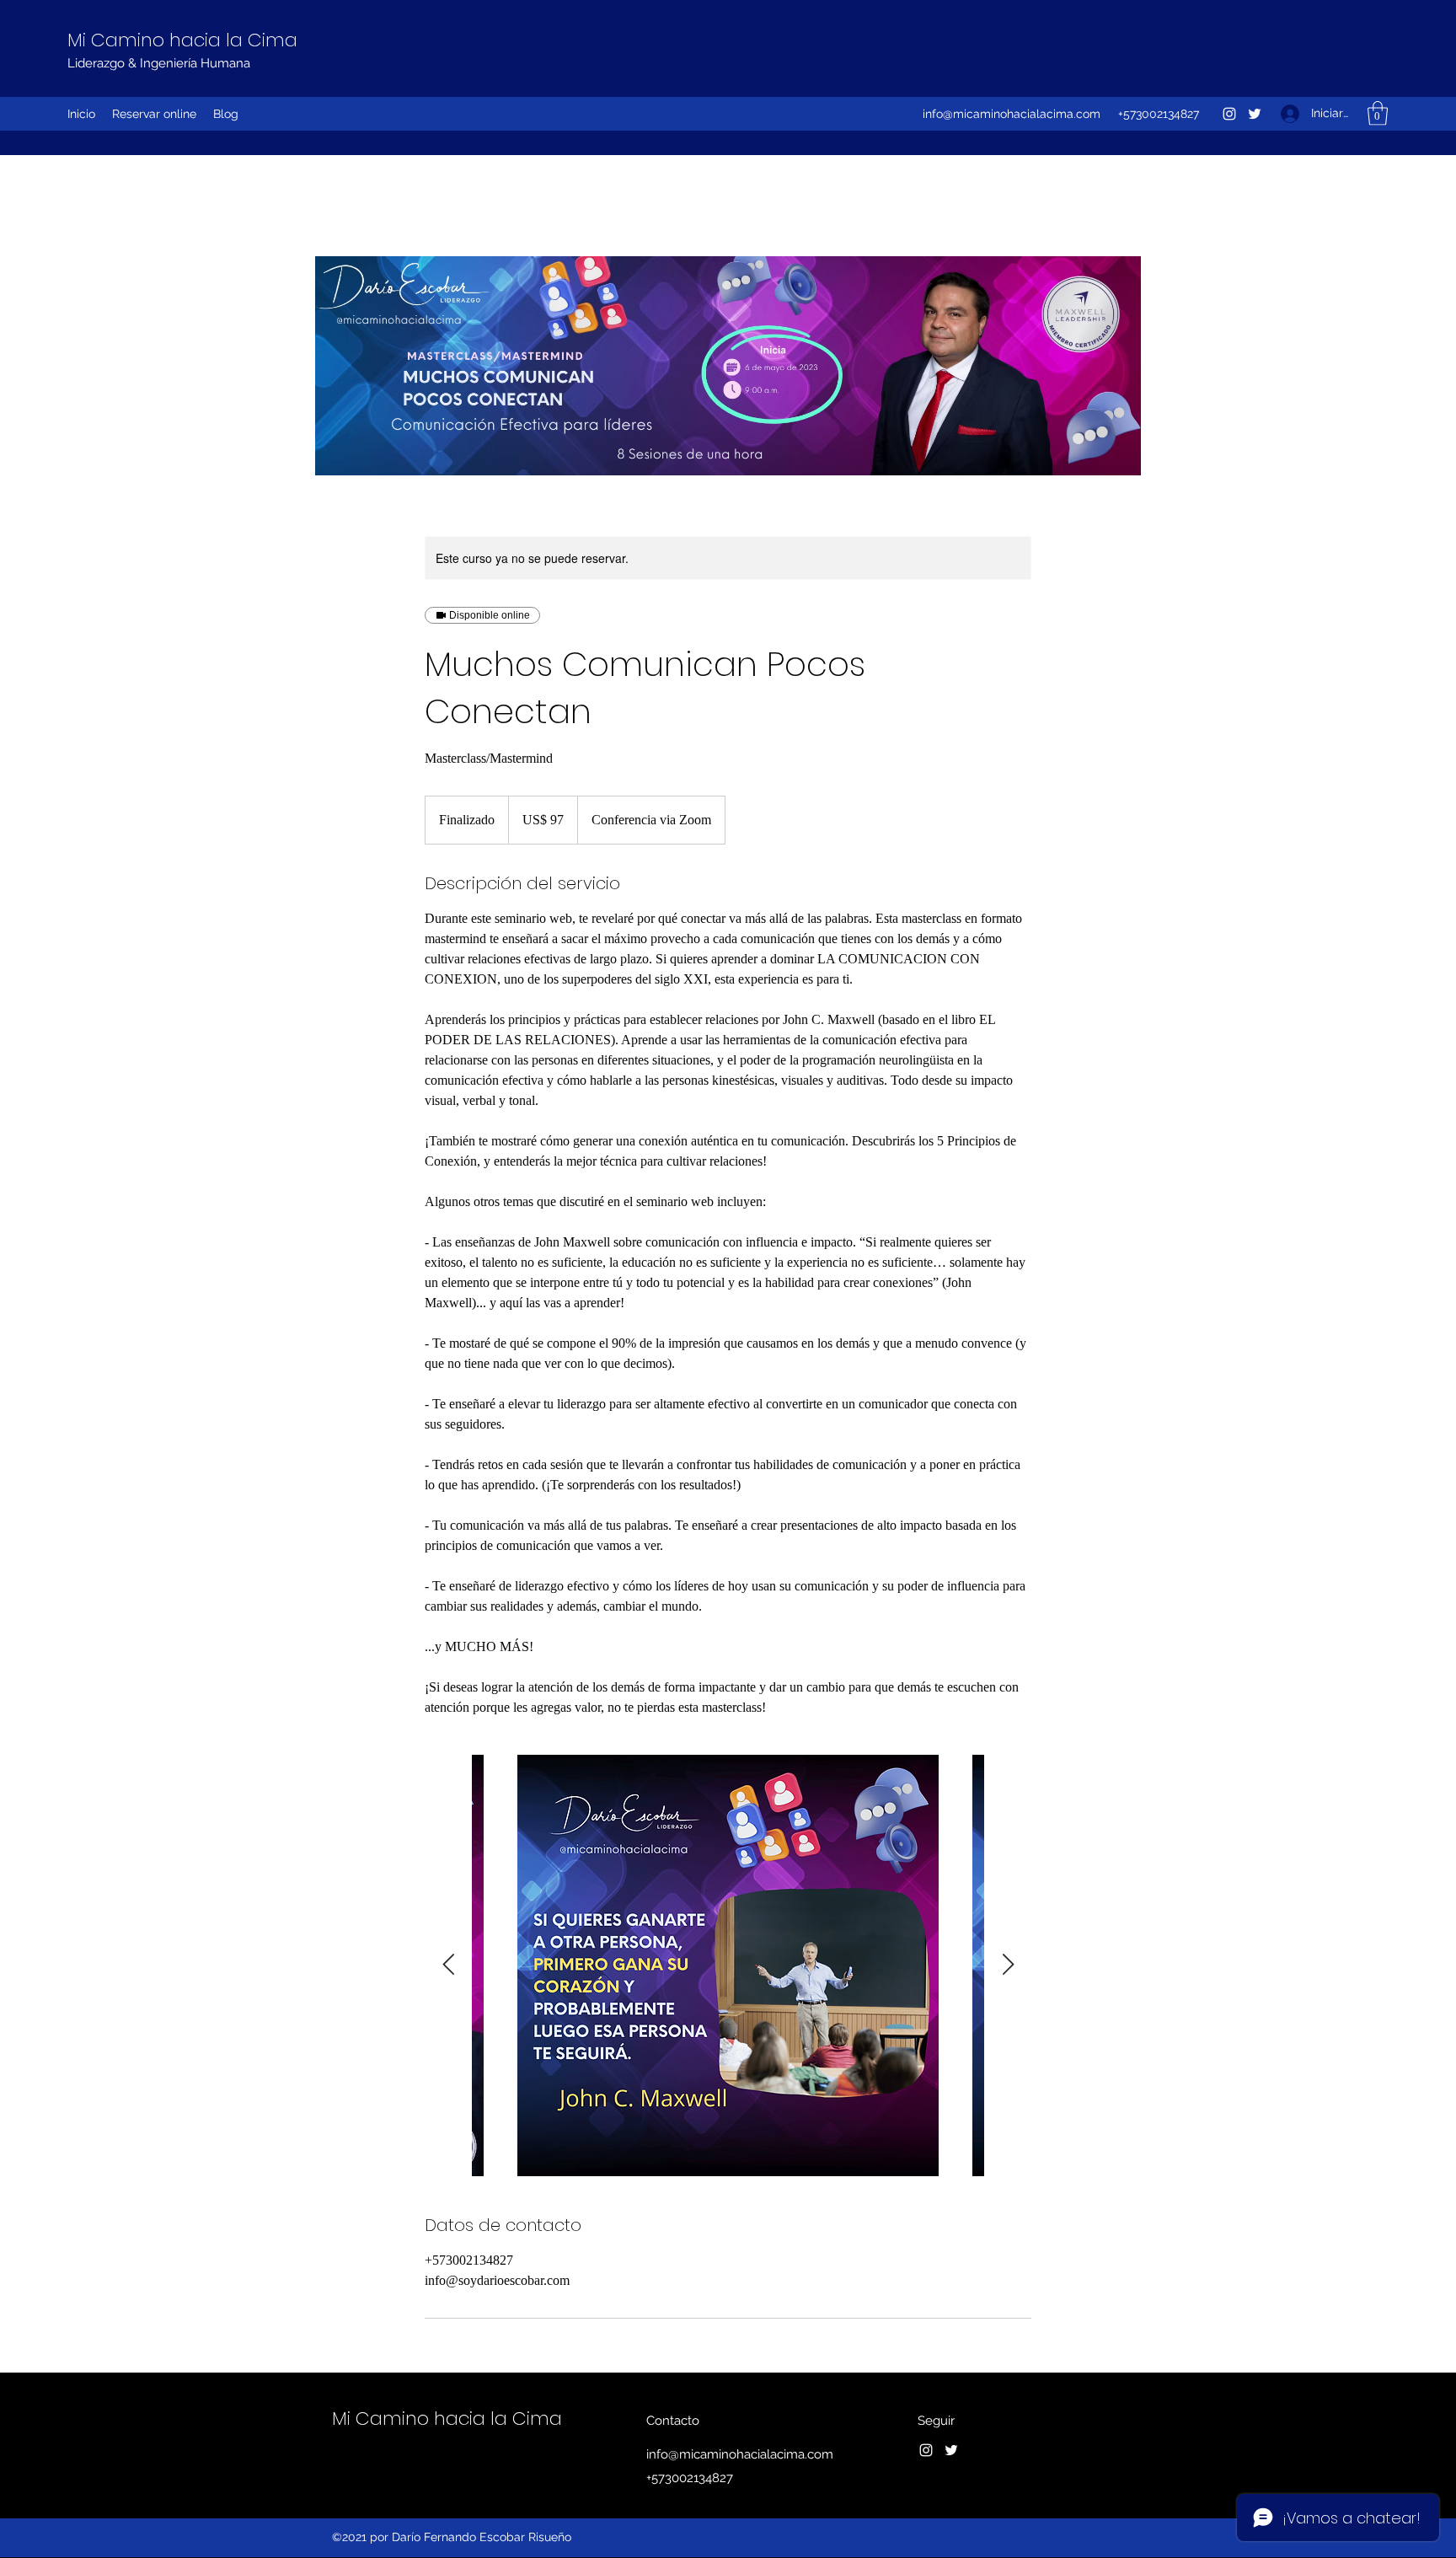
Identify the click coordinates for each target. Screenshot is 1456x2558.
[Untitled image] (728, 1965)
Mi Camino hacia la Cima (182, 40)
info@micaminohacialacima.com (1012, 114)
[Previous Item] (448, 1965)
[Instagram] (1229, 114)
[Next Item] (1008, 1965)
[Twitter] (1255, 114)
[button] (1378, 113)
